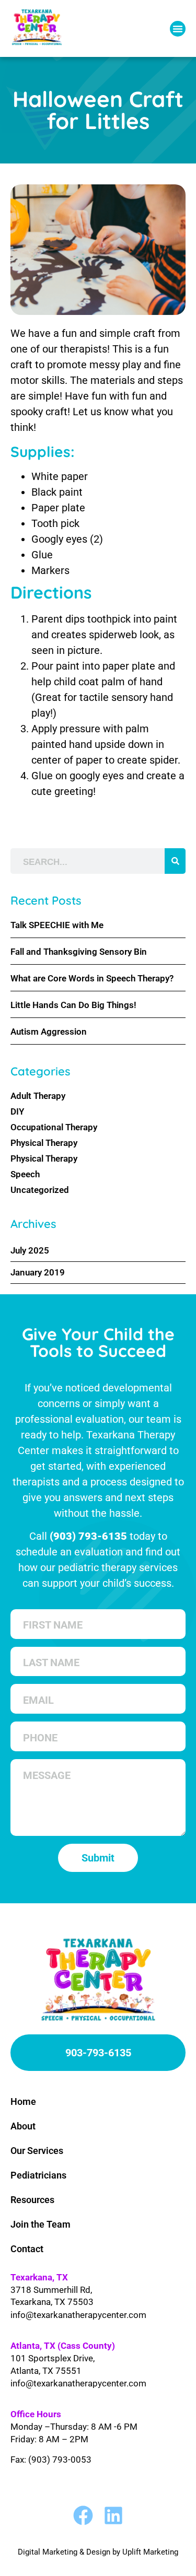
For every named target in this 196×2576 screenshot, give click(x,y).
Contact (27, 2249)
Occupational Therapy (54, 1127)
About (23, 2126)
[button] (178, 29)
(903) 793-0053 (60, 2460)
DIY (17, 1111)
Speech (25, 1174)
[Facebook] (83, 2515)
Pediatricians (38, 2175)
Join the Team (41, 2224)
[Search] (175, 861)
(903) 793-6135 (88, 1536)
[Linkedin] (113, 2515)
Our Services (37, 2151)
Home (23, 2101)
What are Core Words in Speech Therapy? (92, 978)
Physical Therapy (44, 1143)
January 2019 (38, 1272)
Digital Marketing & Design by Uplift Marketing (98, 2552)
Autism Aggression (49, 1032)
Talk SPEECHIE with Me (57, 925)
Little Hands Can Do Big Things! (73, 1005)
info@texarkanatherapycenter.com (78, 2315)
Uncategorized (40, 1190)
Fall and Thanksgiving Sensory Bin (79, 952)
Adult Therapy (38, 1096)
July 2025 (30, 1250)
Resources (32, 2200)
